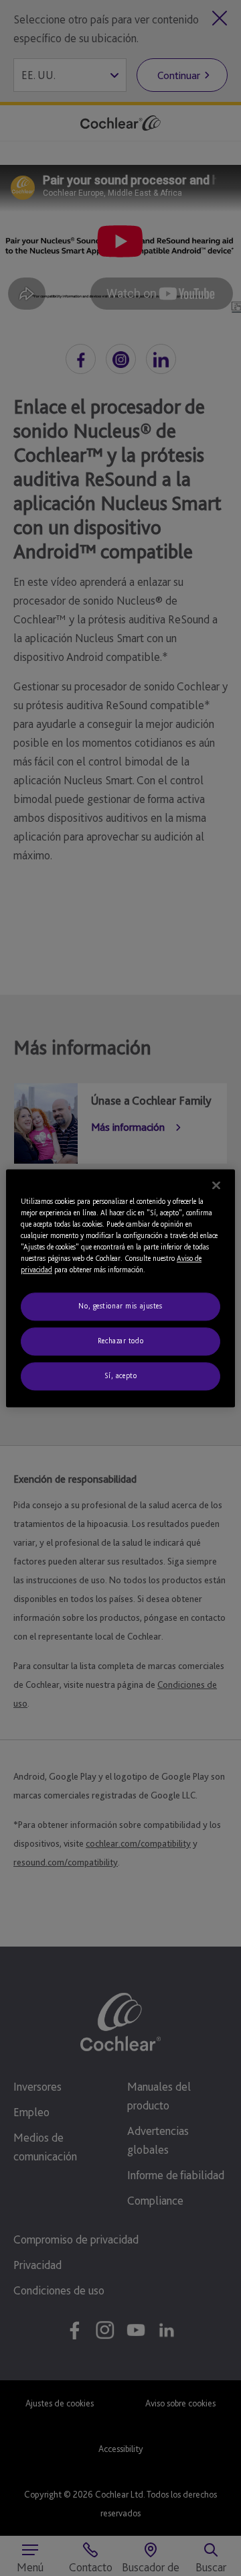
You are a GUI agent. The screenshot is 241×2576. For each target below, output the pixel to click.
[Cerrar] (216, 1185)
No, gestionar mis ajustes (120, 1306)
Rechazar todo (120, 1341)
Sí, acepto (121, 1375)
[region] (120, 1288)
